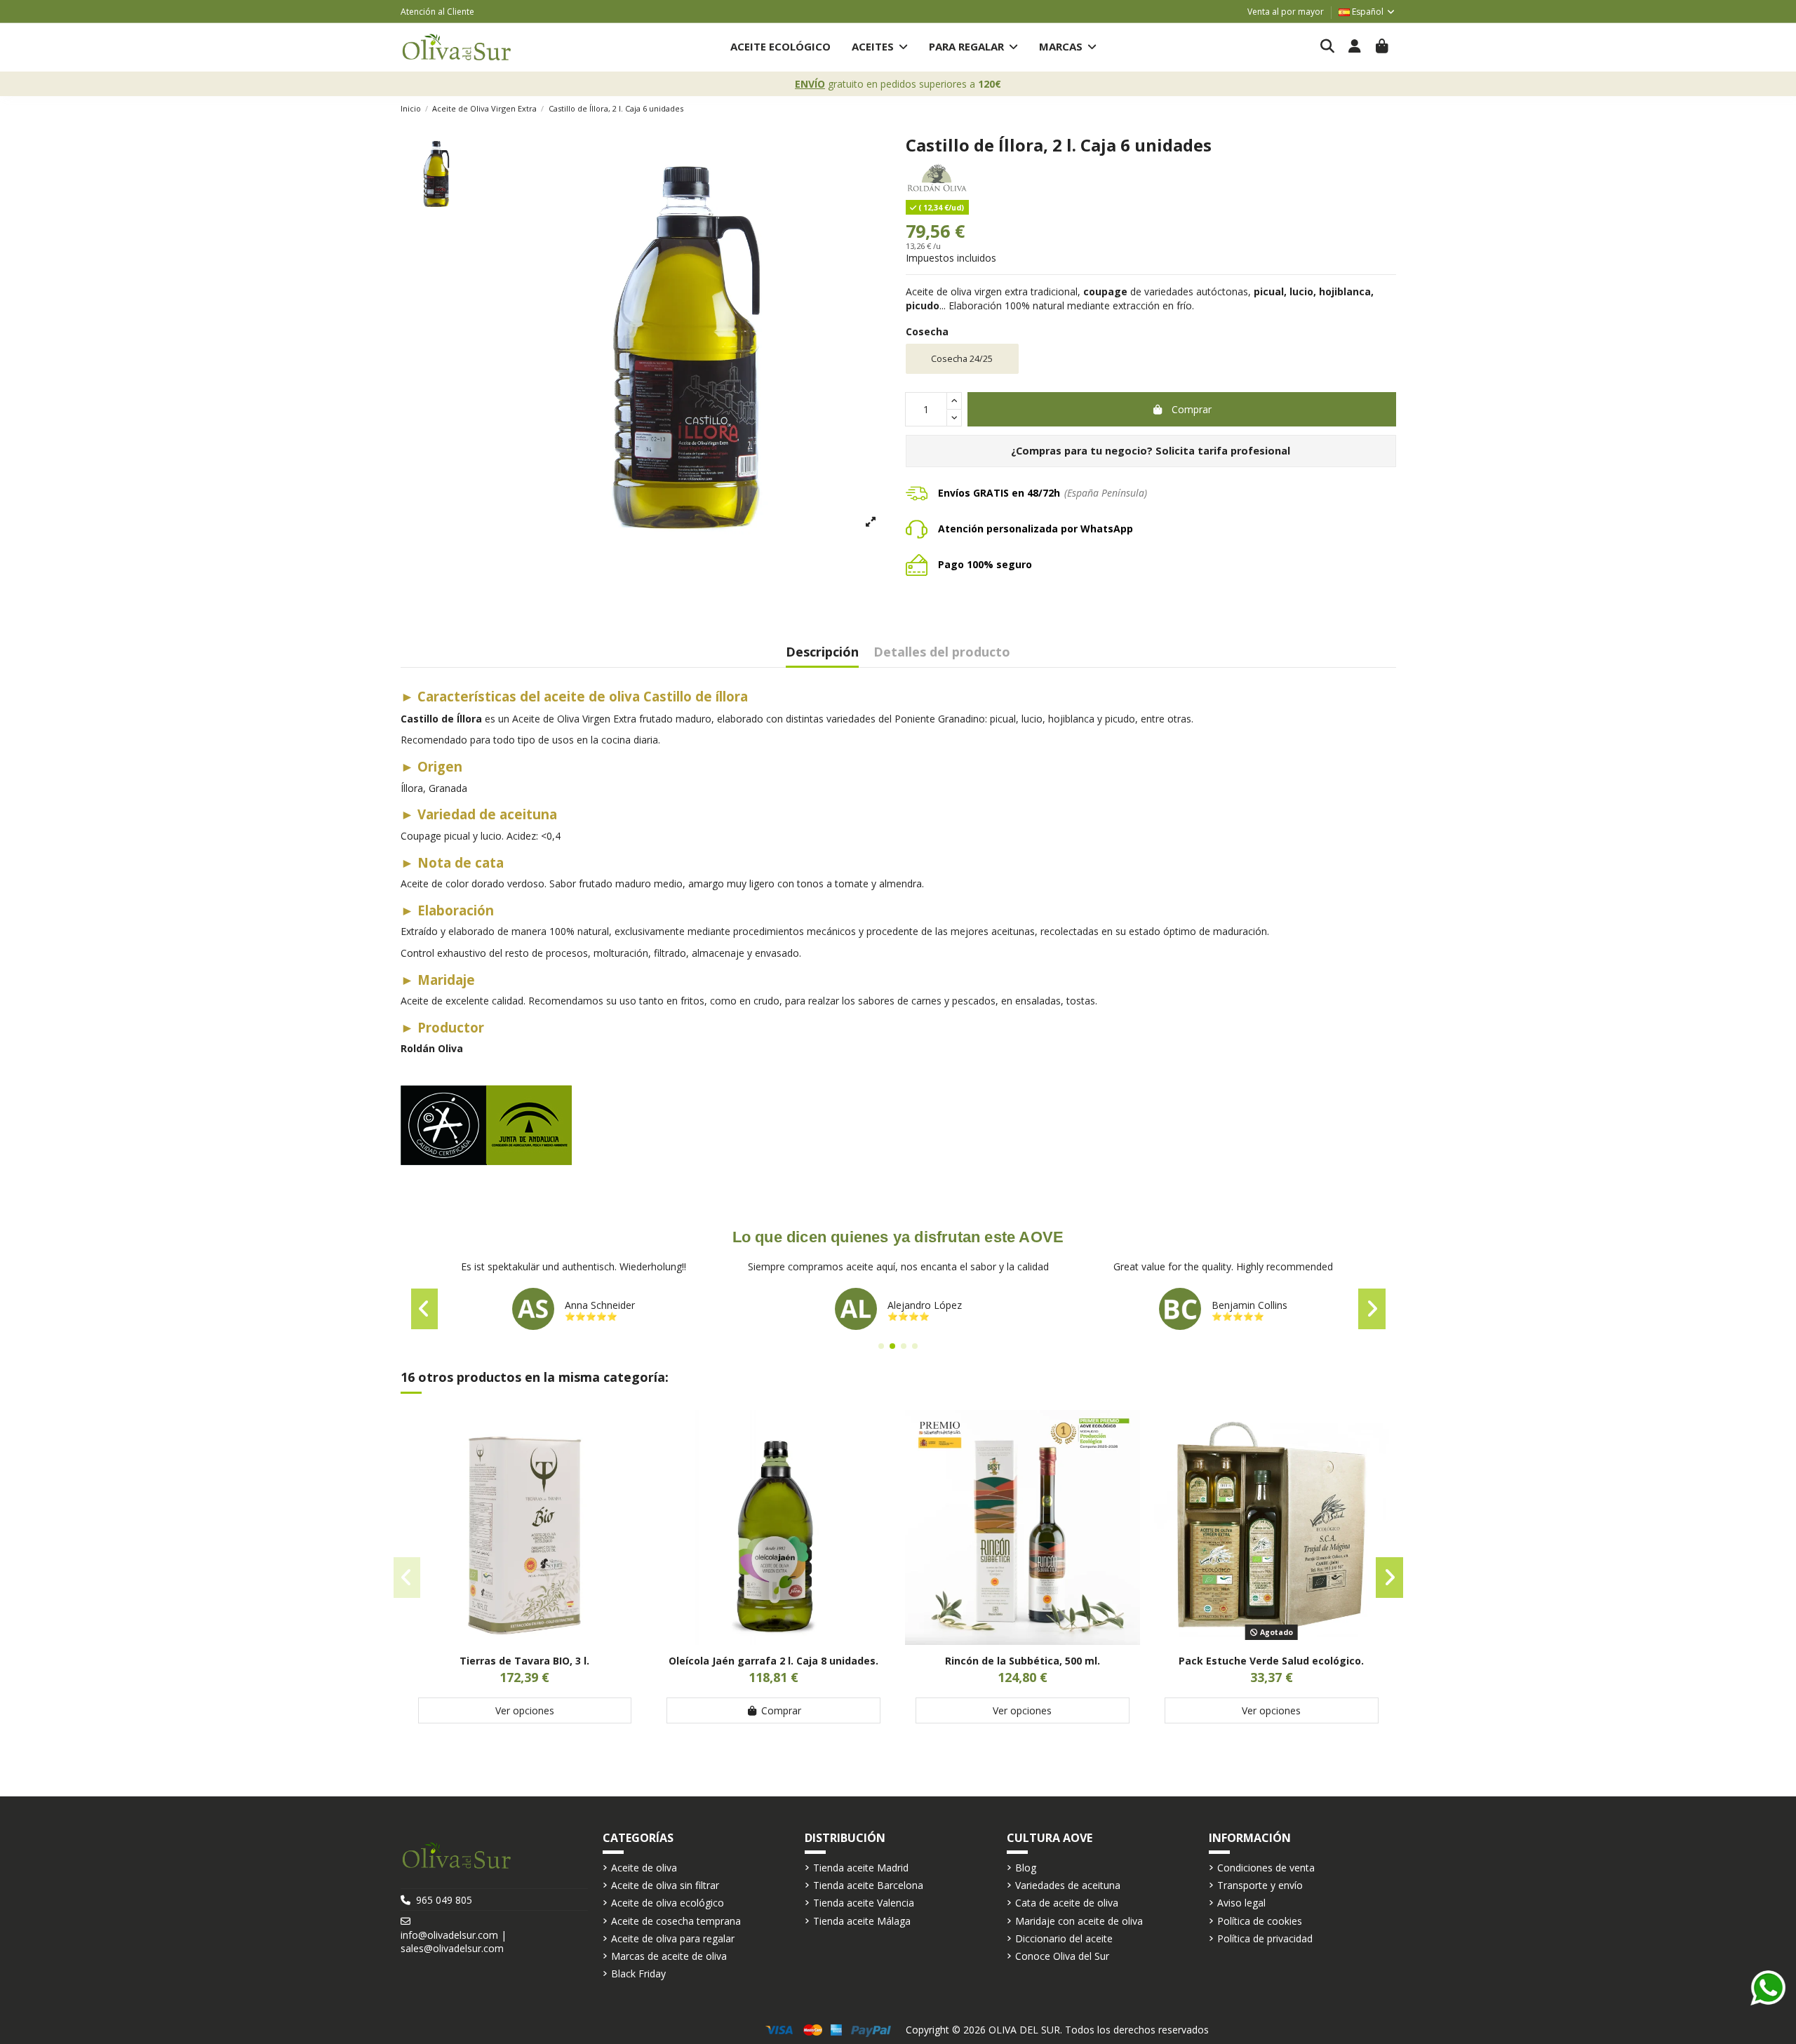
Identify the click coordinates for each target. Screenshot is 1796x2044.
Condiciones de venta (1266, 1868)
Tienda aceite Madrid (861, 1868)
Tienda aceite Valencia (864, 1903)
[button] (880, 47)
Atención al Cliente (437, 12)
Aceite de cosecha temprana (676, 1921)
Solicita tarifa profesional (1223, 451)
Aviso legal (1241, 1903)
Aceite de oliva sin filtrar (665, 1885)
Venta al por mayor (1286, 12)
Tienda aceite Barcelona (868, 1885)
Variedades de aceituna (1068, 1885)
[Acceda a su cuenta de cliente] (1355, 47)
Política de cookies (1260, 1921)
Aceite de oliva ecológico (668, 1903)
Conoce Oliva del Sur (1062, 1956)
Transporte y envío (1260, 1885)
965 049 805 (444, 1900)
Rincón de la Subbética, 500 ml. (1023, 1661)
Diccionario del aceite (1064, 1938)
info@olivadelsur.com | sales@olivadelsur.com (454, 1942)
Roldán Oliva (432, 1048)
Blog (1026, 1868)
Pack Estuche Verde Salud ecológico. (1271, 1661)
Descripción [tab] (822, 653)
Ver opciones (525, 1710)
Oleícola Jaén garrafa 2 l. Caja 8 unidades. (773, 1661)
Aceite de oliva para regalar (673, 1938)
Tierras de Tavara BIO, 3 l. (524, 1661)
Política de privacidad (1265, 1938)
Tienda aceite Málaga (862, 1921)
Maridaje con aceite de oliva (1079, 1921)
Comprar (1192, 409)
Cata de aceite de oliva (1067, 1903)
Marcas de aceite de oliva (669, 1956)
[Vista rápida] (525, 1640)
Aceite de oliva (644, 1868)
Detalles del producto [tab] (942, 653)
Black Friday (638, 1974)
